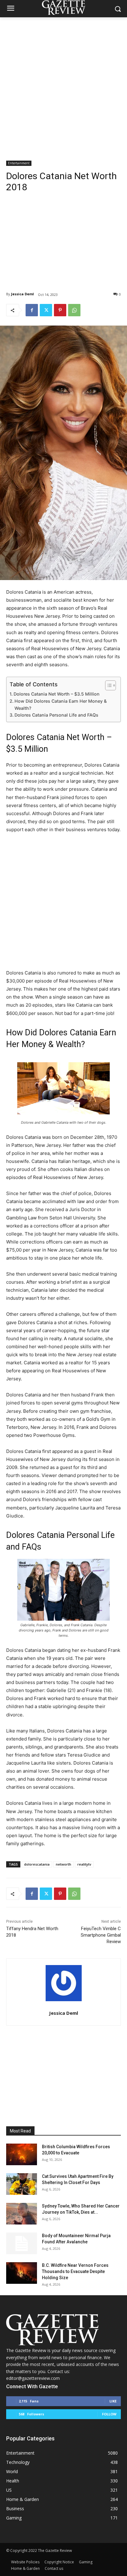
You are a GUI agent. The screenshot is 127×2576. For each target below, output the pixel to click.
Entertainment (19, 163)
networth (63, 1864)
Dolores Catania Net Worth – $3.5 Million (57, 694)
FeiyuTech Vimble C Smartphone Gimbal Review (101, 1935)
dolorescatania (37, 1864)
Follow (109, 2414)
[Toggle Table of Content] (107, 685)
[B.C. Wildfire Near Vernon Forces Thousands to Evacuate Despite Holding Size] (22, 2273)
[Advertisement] (63, 84)
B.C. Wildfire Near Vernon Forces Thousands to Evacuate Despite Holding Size (75, 2271)
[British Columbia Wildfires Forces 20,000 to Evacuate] (22, 2154)
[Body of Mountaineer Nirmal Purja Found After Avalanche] (22, 2243)
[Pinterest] (60, 310)
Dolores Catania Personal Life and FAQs (56, 715)
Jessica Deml (23, 294)
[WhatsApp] (74, 310)
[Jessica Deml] (64, 1983)
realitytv (84, 1864)
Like (113, 2401)
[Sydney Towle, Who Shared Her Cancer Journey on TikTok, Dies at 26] (22, 2214)
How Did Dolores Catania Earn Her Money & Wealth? (61, 705)
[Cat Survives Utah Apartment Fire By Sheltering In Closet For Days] (22, 2184)
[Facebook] (32, 310)
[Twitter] (46, 310)
